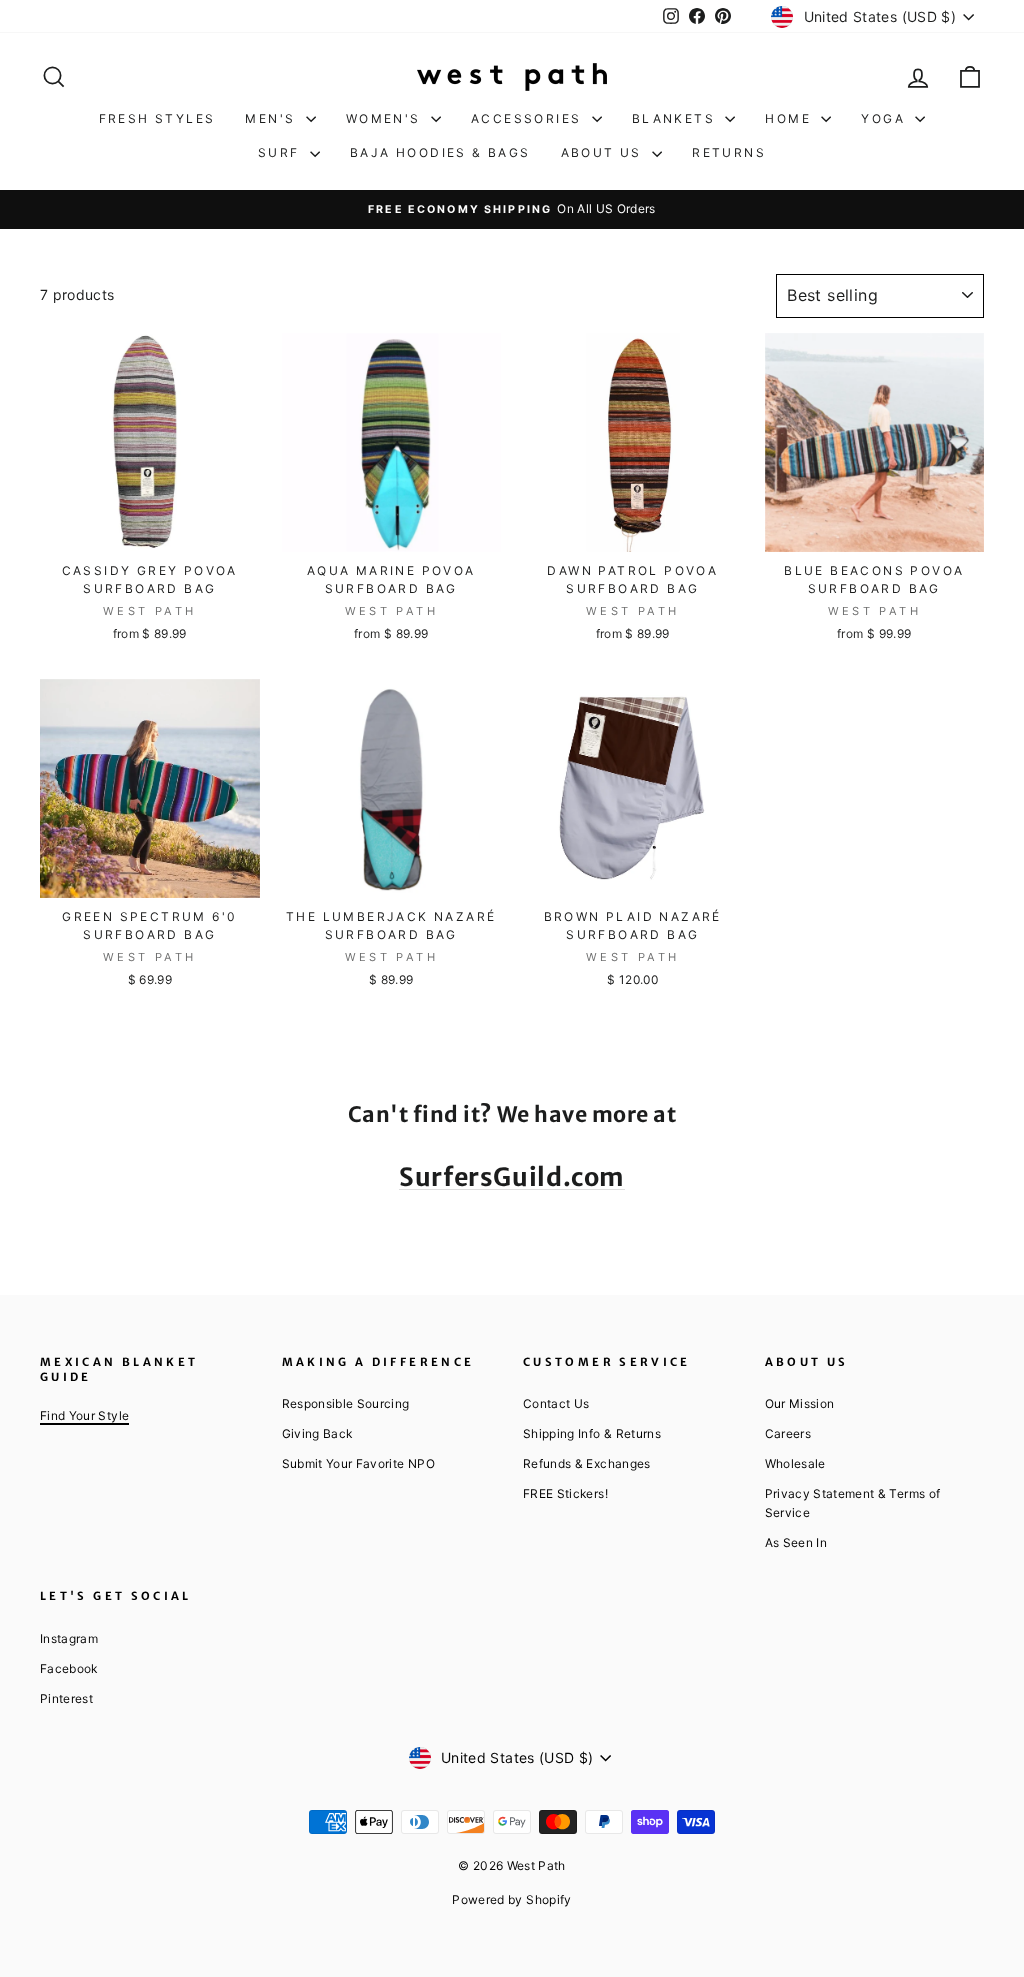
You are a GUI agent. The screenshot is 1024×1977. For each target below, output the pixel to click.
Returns (729, 152)
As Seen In (796, 1542)
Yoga (885, 118)
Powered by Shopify (511, 1899)
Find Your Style (84, 1415)
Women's (386, 118)
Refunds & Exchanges (587, 1463)
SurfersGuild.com (512, 1177)
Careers (788, 1433)
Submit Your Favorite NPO (358, 1463)
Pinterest (66, 1698)
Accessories (529, 118)
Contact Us (556, 1403)
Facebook (69, 1668)
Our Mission (800, 1403)
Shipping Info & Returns (592, 1433)
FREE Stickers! (565, 1493)
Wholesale (795, 1463)
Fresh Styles (157, 118)
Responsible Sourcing (346, 1403)
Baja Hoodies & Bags (440, 152)
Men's (272, 118)
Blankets (676, 118)
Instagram (69, 1638)
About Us (604, 152)
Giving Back (317, 1433)
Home (790, 118)
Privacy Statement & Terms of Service (853, 1503)
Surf (281, 152)
